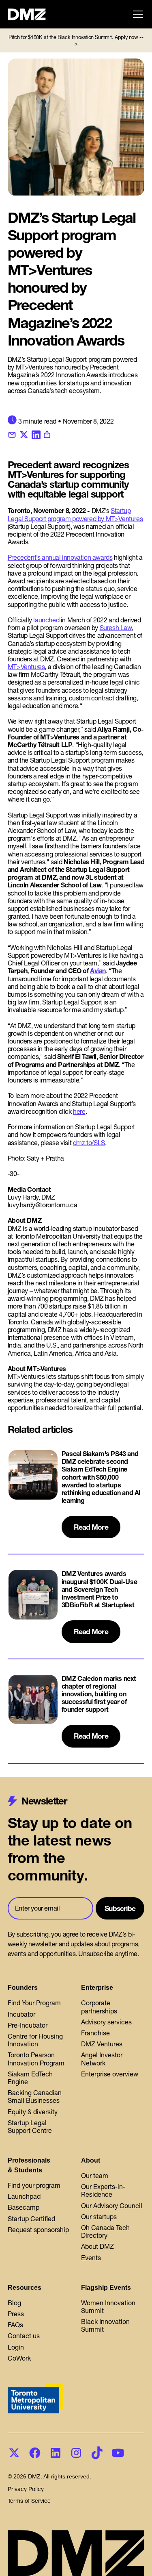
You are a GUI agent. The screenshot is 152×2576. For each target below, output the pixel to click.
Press (16, 2314)
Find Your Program (34, 2003)
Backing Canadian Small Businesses (35, 2097)
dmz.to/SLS (89, 1143)
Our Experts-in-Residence (103, 2190)
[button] (136, 14)
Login (16, 2347)
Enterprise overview (110, 2074)
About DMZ (97, 2246)
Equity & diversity (33, 2112)
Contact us (24, 2336)
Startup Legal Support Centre (30, 2127)
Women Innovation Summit (108, 2307)
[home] (31, 14)
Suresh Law (116, 628)
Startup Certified (31, 2219)
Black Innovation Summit (105, 2325)
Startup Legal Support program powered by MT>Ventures (75, 514)
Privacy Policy (26, 2489)
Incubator (21, 2014)
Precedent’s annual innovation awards (60, 557)
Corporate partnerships (99, 2007)
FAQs (15, 2325)
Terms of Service (29, 2501)
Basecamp (24, 2207)
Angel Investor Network (102, 2059)
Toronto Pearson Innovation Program (36, 2059)
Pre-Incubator (28, 2025)
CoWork (19, 2358)
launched (46, 620)
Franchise (95, 2033)
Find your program (34, 2185)
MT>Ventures (26, 667)
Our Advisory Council (112, 2206)
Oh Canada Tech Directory (105, 2231)
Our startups (99, 2217)
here (79, 1111)
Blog (14, 2303)
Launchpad (24, 2196)
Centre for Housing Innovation (35, 2040)
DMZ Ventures (102, 2044)
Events (91, 2258)
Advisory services (106, 2022)
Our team (95, 2176)
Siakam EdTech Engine (30, 2078)
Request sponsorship (38, 2230)
